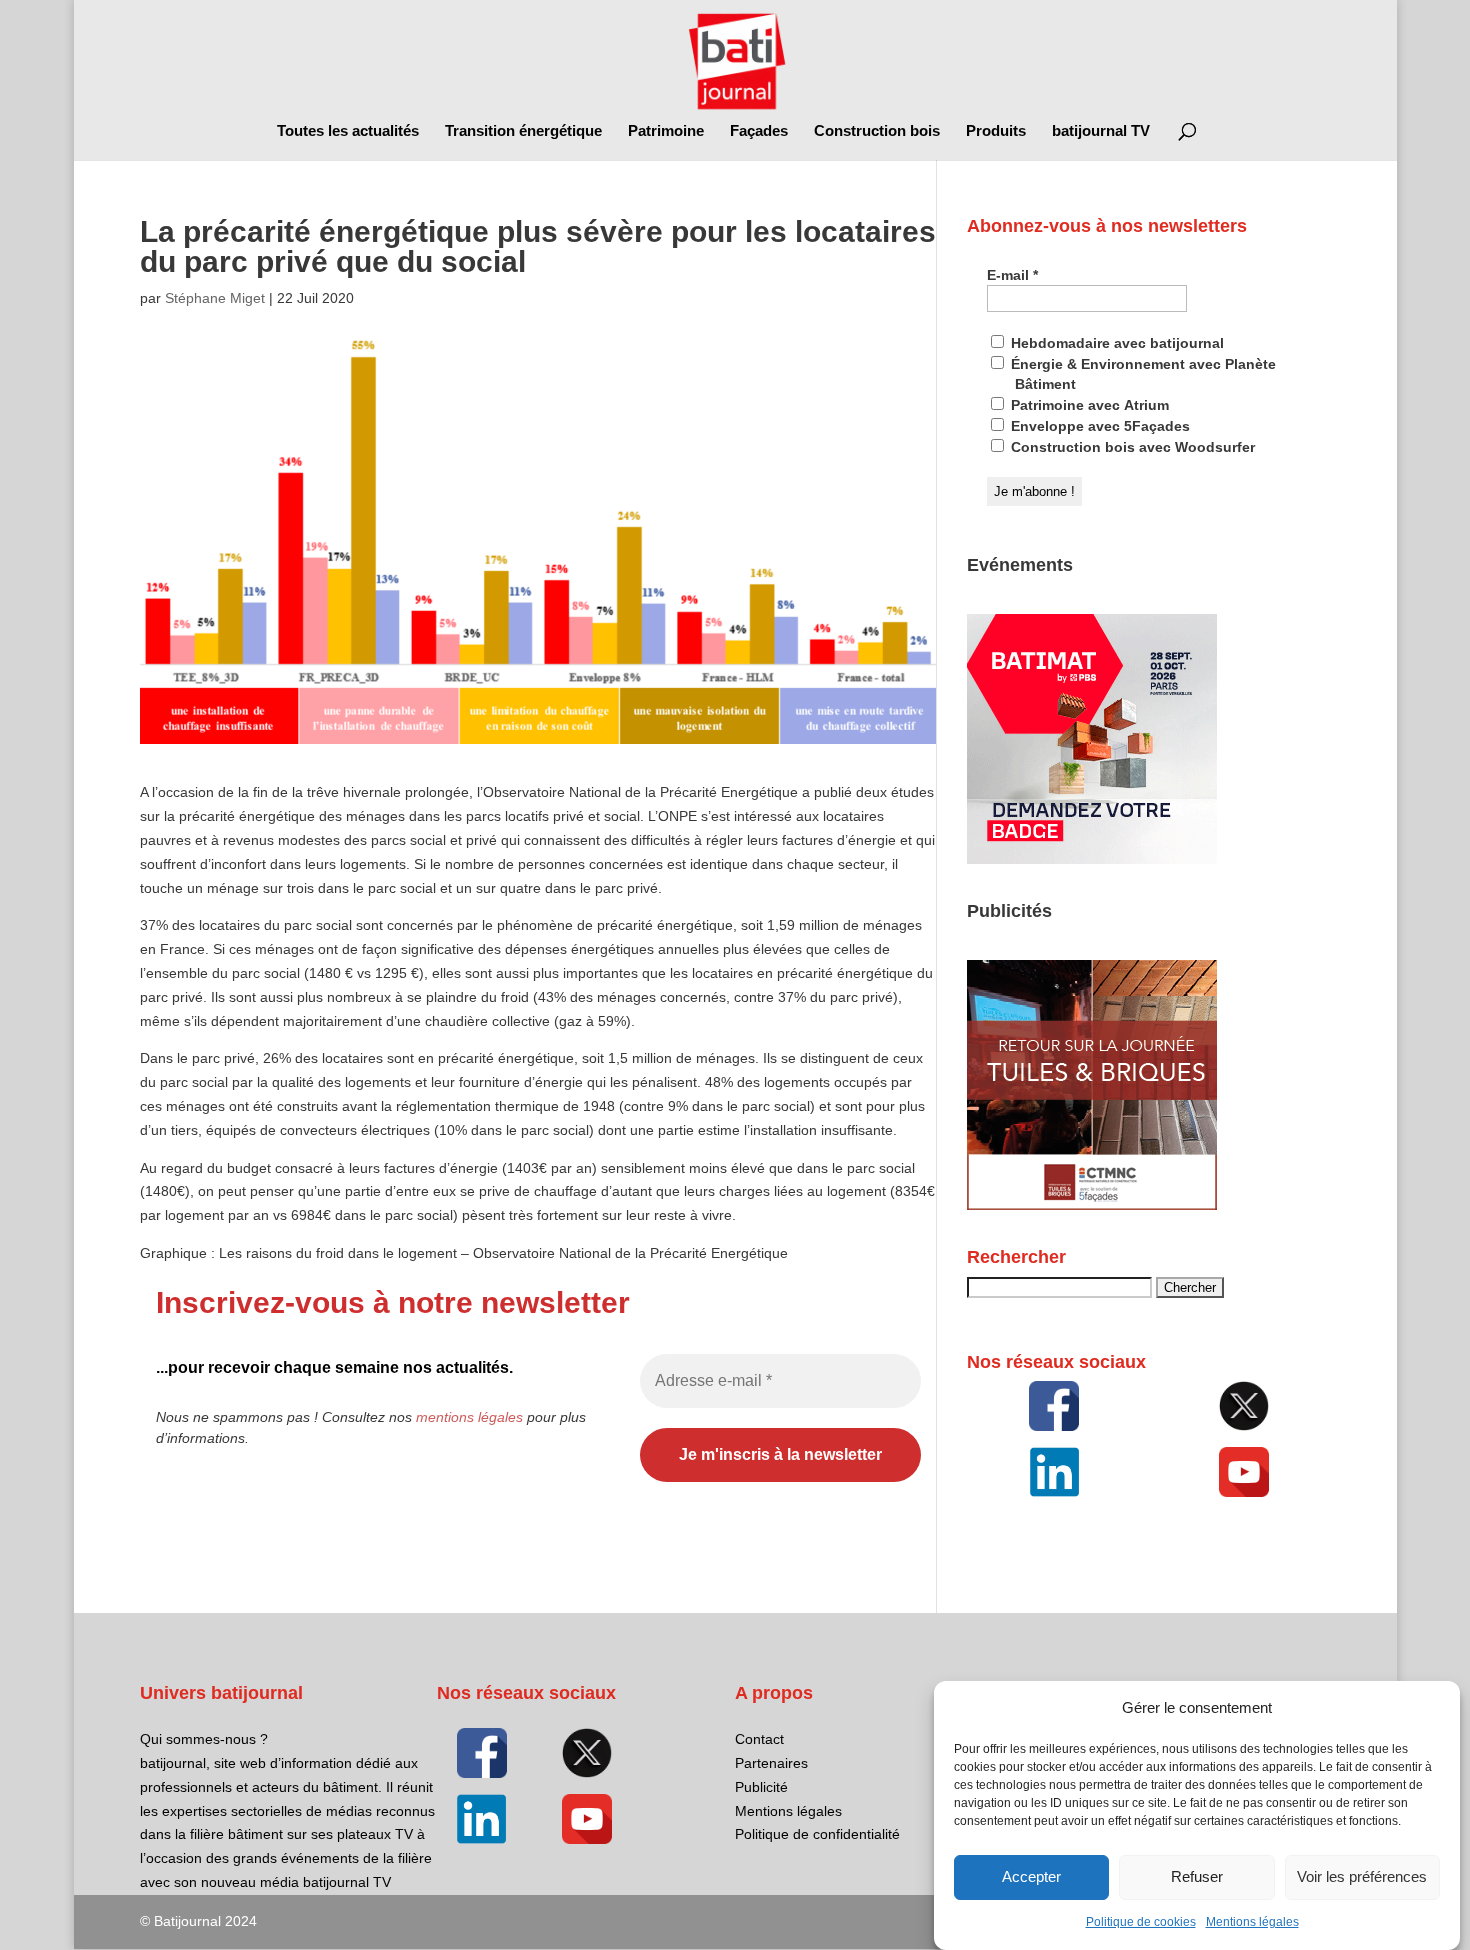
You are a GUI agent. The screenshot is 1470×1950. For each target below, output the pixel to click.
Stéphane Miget (215, 298)
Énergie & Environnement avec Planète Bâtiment (1141, 374)
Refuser (1197, 1877)
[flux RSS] (1053, 1406)
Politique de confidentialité (817, 1834)
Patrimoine (666, 131)
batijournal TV (1101, 131)
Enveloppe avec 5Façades (1098, 426)
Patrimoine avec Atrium (1088, 405)
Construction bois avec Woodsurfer (1131, 447)
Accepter (1031, 1877)
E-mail (1012, 275)
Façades (759, 131)
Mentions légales (1252, 1922)
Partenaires (771, 1763)
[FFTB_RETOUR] (1092, 1205)
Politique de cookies (1141, 1922)
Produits (996, 131)
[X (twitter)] (1243, 1406)
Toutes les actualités (348, 131)
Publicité (761, 1787)
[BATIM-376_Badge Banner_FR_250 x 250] (1092, 859)
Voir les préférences (1362, 1877)
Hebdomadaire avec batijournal (1115, 343)
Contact (759, 1739)
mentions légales (469, 1417)
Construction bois (877, 131)
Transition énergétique (523, 131)
